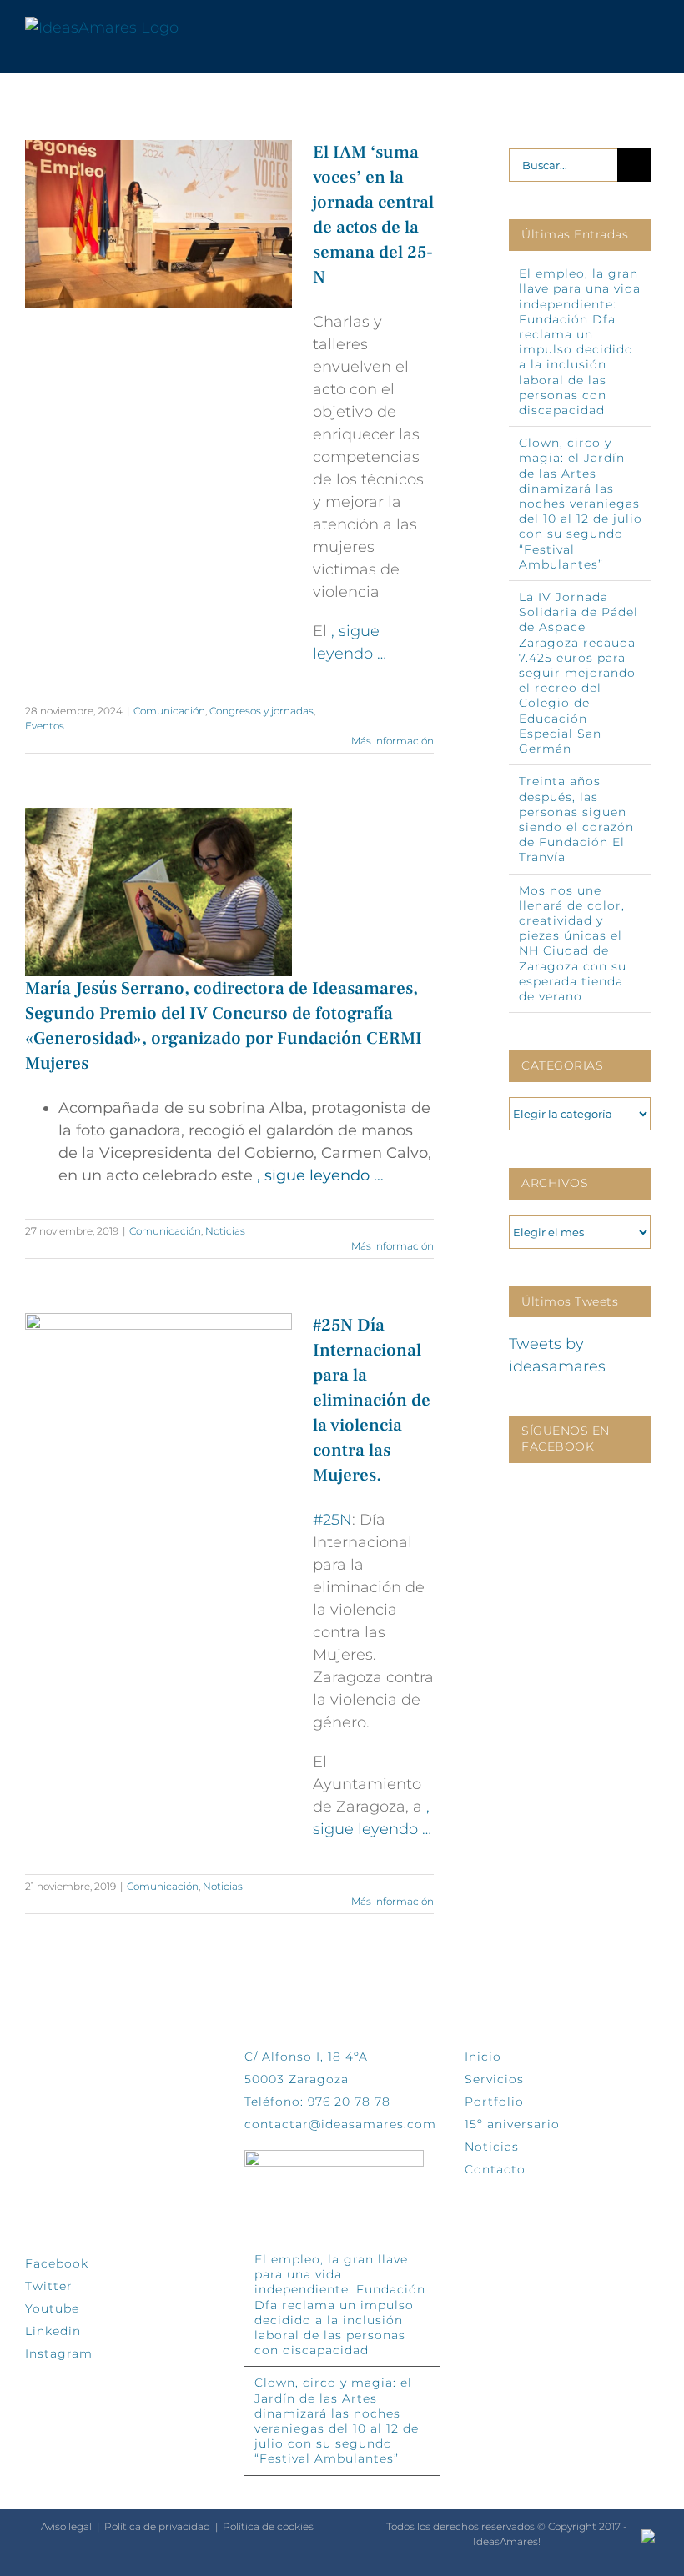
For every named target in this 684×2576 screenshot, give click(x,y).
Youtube (52, 2308)
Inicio (483, 2057)
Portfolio (494, 2102)
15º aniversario (512, 2124)
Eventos (45, 726)
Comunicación (169, 711)
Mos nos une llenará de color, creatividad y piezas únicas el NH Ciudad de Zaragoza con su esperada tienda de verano (573, 943)
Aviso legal (66, 2526)
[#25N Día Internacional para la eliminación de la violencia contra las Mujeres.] (158, 1402)
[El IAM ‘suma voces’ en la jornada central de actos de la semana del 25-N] (158, 224)
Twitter (49, 2286)
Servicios (494, 2079)
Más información (392, 741)
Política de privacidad (157, 2526)
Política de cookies (268, 2526)
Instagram (59, 2353)
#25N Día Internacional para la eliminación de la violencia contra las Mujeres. (372, 1400)
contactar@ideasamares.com (340, 2124)
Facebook (57, 2263)
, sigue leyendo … (320, 1175)
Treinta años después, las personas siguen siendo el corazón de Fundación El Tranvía (576, 819)
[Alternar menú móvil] (652, 28)
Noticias (225, 1231)
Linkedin (53, 2331)
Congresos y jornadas (262, 711)
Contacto (495, 2169)
